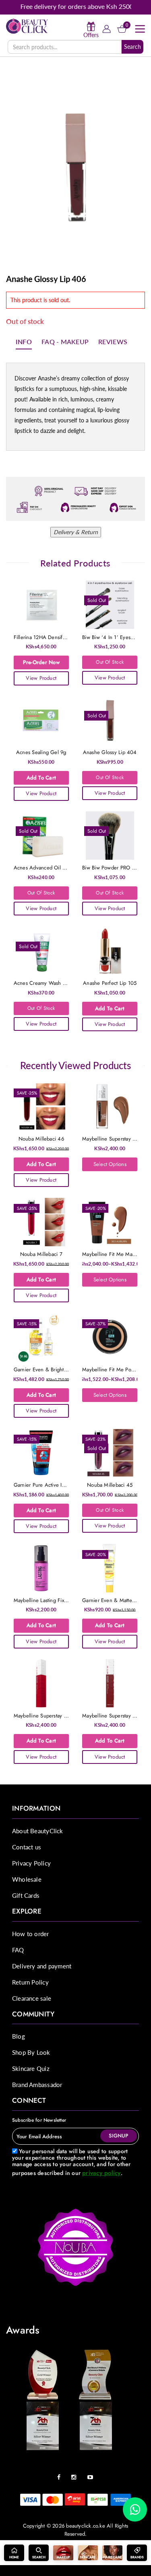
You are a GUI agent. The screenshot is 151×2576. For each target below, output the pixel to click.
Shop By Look (31, 2052)
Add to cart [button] (41, 778)
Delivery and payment (42, 1966)
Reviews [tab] (113, 342)
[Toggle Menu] (140, 29)
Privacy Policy (31, 1863)
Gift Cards (26, 1895)
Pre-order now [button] (41, 662)
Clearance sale (32, 1998)
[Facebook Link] (61, 2474)
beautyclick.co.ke (86, 2526)
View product (41, 678)
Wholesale (27, 1879)
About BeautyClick (38, 1831)
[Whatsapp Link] (135, 2509)
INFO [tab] (24, 342)
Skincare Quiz (31, 2068)
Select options (110, 1164)
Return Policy (30, 1982)
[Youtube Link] (92, 2474)
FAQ (18, 1950)
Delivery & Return (76, 532)
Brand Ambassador (37, 2085)
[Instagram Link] (76, 2474)
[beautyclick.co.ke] (27, 26)
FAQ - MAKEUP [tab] (65, 342)
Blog (19, 2036)
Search (132, 47)
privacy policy (101, 2173)
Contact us (27, 1847)
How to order (31, 1934)
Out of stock (110, 662)
